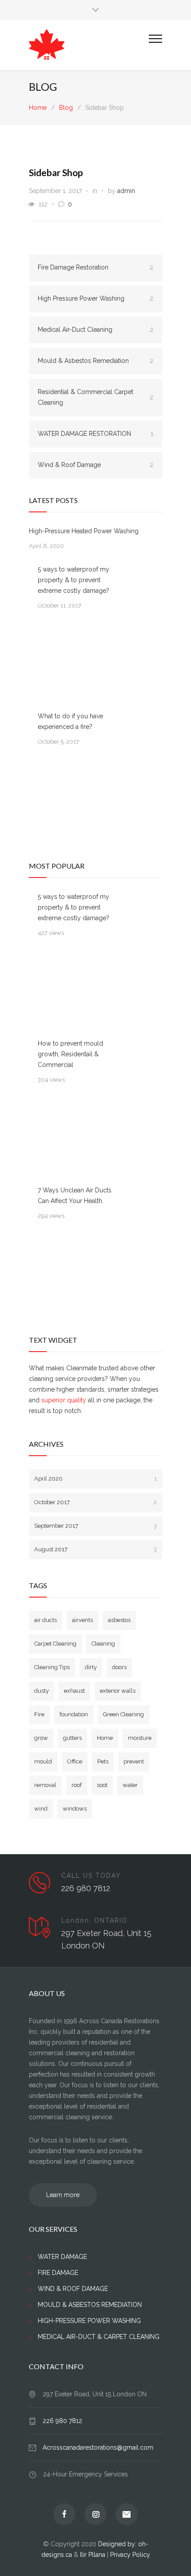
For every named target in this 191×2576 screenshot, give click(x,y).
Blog (43, 87)
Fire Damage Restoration (95, 267)
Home (38, 108)
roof (77, 1785)
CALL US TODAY (91, 1876)
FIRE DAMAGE (58, 2273)
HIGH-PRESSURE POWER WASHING (89, 2321)
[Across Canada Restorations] (89, 45)
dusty (42, 1691)
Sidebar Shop (56, 172)
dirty (91, 1667)
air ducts (46, 1620)
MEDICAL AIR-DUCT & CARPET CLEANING (99, 2337)
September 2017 (95, 1526)
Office (75, 1761)
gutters (72, 1738)
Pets (103, 1761)
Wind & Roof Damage (95, 465)
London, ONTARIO (94, 1920)
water (130, 1785)
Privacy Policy (130, 2555)
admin (126, 191)
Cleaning (103, 1644)
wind (41, 1809)
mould (43, 1761)
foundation (74, 1714)
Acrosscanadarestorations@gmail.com (98, 2447)
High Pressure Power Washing (95, 298)
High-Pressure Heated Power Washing (84, 531)
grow (41, 1738)
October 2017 (95, 1502)
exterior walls (118, 1691)
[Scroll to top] (175, 2560)
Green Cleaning (123, 1714)
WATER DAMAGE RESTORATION (95, 434)
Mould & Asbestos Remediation (95, 361)
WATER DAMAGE (62, 2257)
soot (102, 1785)
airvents (82, 1620)
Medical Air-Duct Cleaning (95, 330)
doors (119, 1667)
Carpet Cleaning (55, 1644)
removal (45, 1785)
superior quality (64, 1400)
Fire (39, 1714)
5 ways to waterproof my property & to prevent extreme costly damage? (74, 580)
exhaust (74, 1691)
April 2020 (95, 1479)
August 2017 (95, 1549)
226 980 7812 (86, 1888)
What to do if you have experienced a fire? (70, 721)
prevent (134, 1761)
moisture (140, 1738)
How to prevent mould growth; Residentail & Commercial (70, 1054)
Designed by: (118, 2544)
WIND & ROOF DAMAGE (73, 2289)
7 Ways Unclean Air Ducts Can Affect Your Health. (75, 1195)
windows (75, 1809)
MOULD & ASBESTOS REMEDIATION (90, 2305)
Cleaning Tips (52, 1667)
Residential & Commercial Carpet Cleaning (95, 397)
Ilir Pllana (93, 2555)
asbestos (119, 1620)
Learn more (63, 2195)
